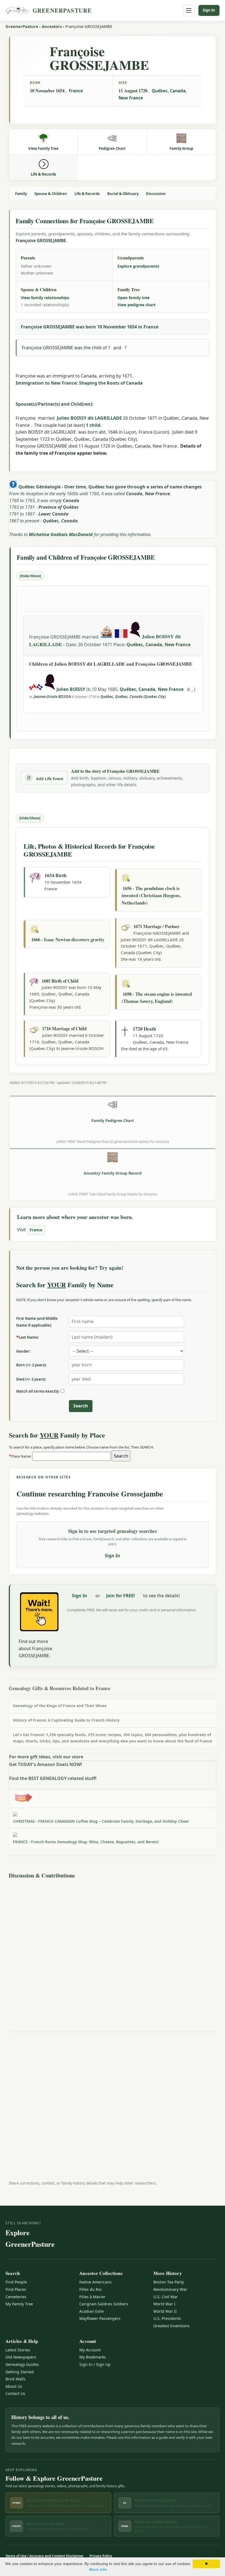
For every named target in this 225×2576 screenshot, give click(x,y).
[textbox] (71, 1456)
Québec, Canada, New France (158, 645)
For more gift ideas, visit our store (46, 1757)
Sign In (209, 10)
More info (98, 2569)
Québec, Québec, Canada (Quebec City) (133, 697)
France (76, 91)
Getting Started (20, 2372)
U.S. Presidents (167, 2318)
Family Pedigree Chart (113, 1120)
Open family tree (133, 298)
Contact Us (15, 2393)
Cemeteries (16, 2297)
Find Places (16, 2289)
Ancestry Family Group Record (113, 1173)
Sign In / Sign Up (95, 2364)
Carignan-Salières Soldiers (104, 2304)
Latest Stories (18, 2350)
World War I (164, 2304)
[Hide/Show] (30, 576)
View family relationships (45, 298)
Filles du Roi (90, 2289)
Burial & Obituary (123, 194)
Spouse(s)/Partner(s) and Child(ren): (54, 404)
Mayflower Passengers (100, 2318)
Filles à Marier (92, 2297)
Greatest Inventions (171, 2326)
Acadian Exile (92, 2311)
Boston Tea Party (169, 2282)
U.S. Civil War (166, 2297)
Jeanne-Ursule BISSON (52, 697)
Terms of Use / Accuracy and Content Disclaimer (44, 2556)
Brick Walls (16, 2379)
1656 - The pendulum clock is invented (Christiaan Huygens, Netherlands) (151, 895)
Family (21, 194)
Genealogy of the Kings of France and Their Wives (60, 1706)
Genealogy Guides (22, 2364)
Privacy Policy (101, 2556)
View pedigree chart (137, 305)
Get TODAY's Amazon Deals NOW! (46, 1764)
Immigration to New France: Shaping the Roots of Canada (79, 383)
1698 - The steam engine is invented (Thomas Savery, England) (157, 998)
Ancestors (52, 26)
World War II (165, 2311)
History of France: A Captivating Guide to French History (66, 1720)
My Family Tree (19, 2304)
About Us (14, 2386)
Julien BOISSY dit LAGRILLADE (89, 418)
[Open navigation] (189, 10)
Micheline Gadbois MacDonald (61, 534)
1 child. (94, 425)
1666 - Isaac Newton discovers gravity (68, 939)
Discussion (156, 194)
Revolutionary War (170, 2289)
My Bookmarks (93, 2357)
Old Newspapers (21, 2357)
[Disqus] (113, 1950)
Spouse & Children (51, 194)
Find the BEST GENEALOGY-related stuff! (53, 1778)
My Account (90, 2350)
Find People (16, 2282)
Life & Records (87, 194)
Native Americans (95, 2282)
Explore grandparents (138, 266)
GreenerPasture (22, 26)
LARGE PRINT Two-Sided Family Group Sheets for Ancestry (113, 1194)
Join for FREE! (121, 1596)
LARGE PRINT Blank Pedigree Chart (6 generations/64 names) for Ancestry (113, 1141)
